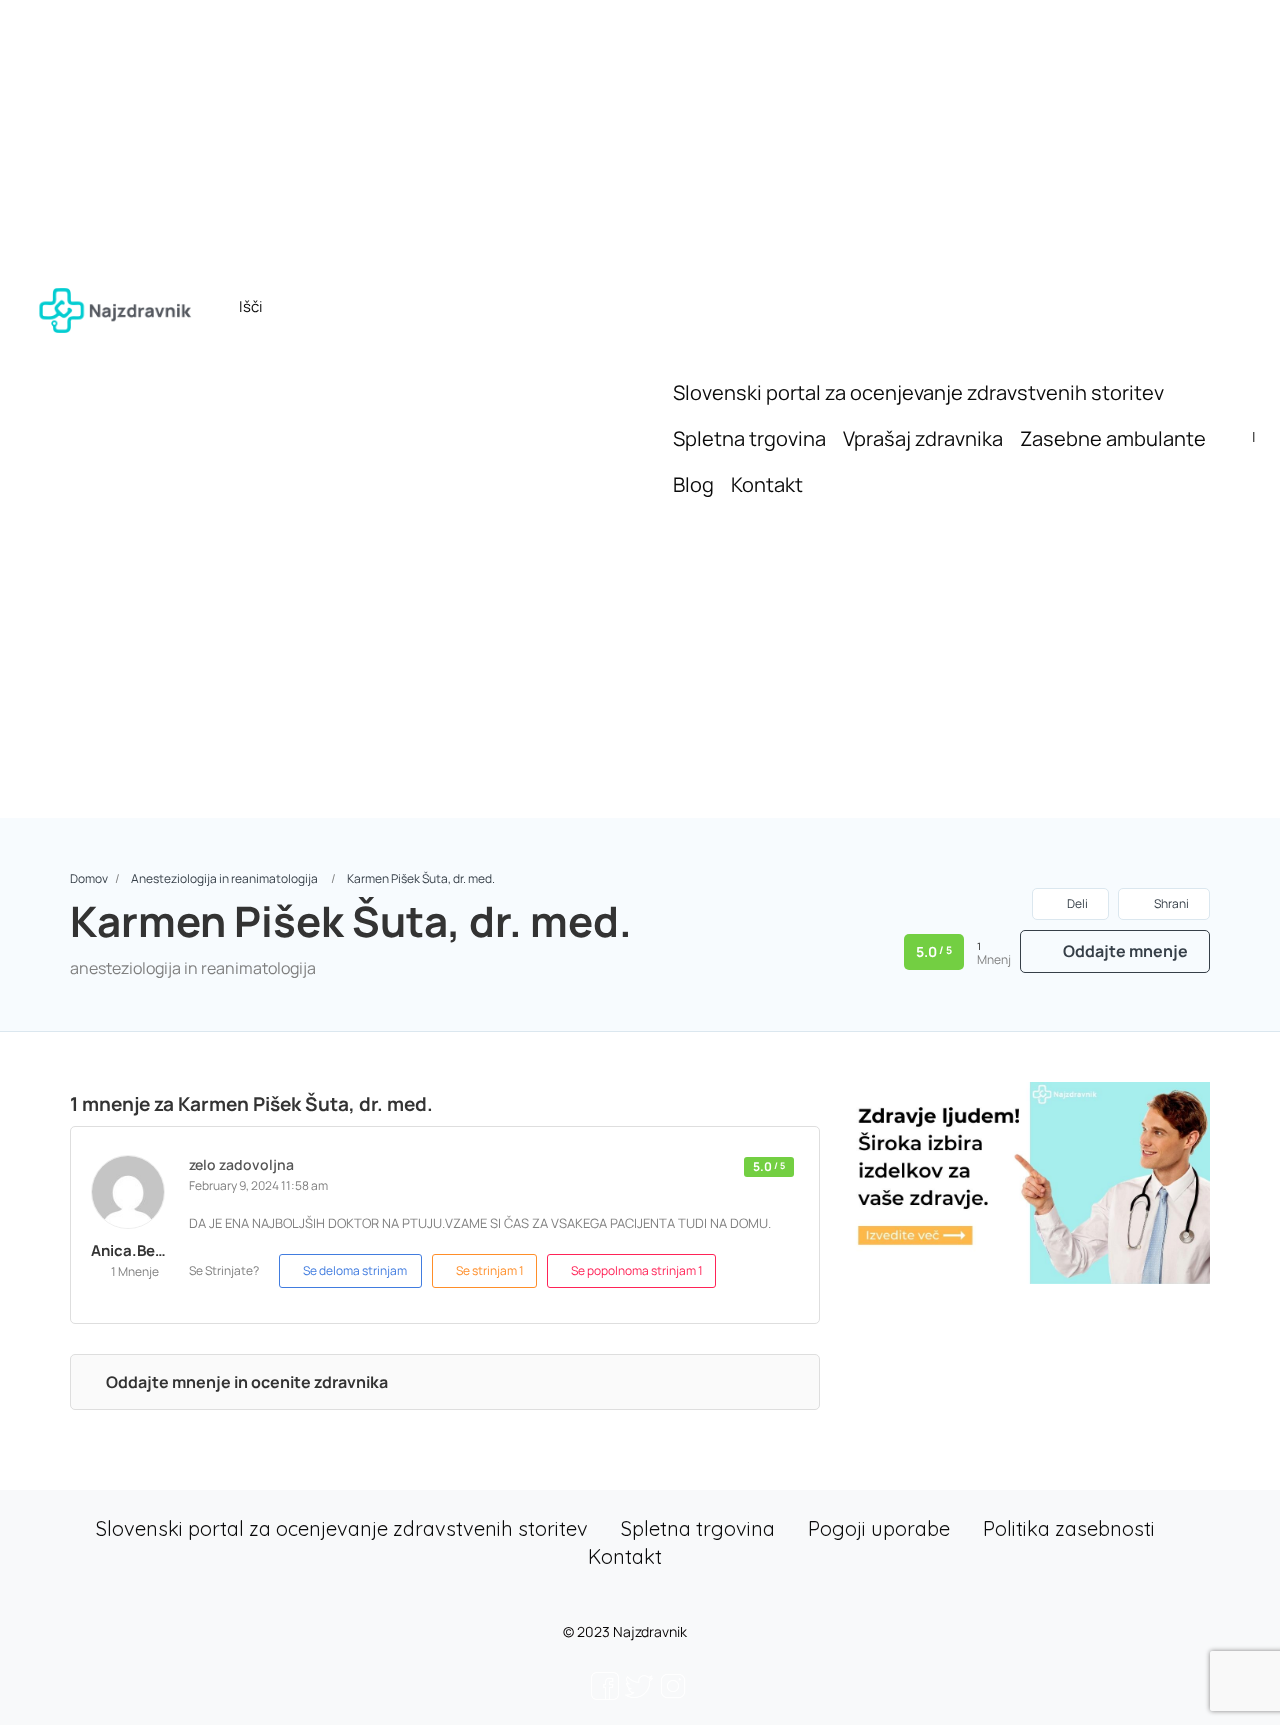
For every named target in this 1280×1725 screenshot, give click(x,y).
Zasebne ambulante (1113, 438)
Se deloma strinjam (355, 1270)
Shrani (1170, 903)
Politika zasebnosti (1069, 1528)
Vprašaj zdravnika (923, 438)
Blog (693, 484)
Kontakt (767, 484)
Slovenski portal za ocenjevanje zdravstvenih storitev (918, 392)
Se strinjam (490, 1270)
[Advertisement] (640, 658)
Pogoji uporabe (879, 1528)
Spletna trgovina (749, 438)
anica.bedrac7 (143, 1250)
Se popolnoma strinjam (637, 1270)
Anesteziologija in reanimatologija (224, 878)
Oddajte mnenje (1124, 951)
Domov (89, 878)
